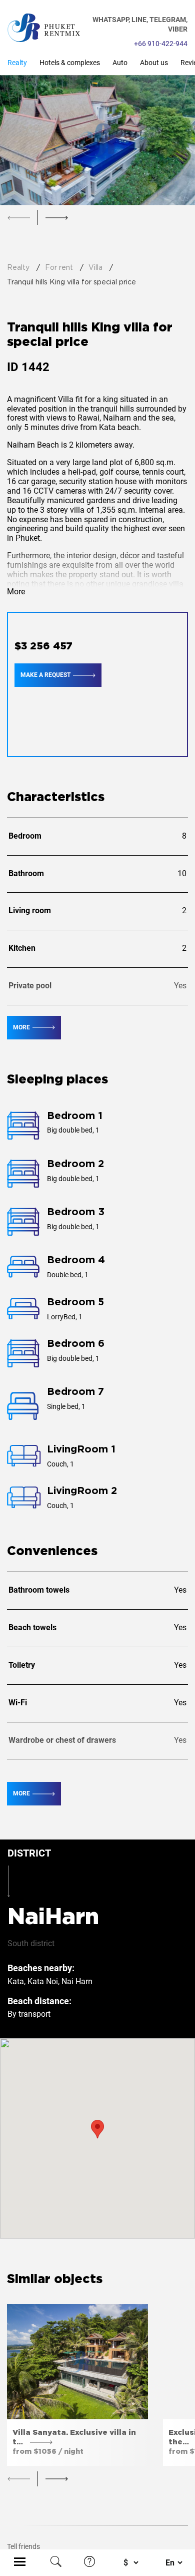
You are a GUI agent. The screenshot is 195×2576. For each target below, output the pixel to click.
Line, (140, 20)
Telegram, (168, 20)
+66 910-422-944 (161, 44)
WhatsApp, (112, 20)
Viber (178, 29)
